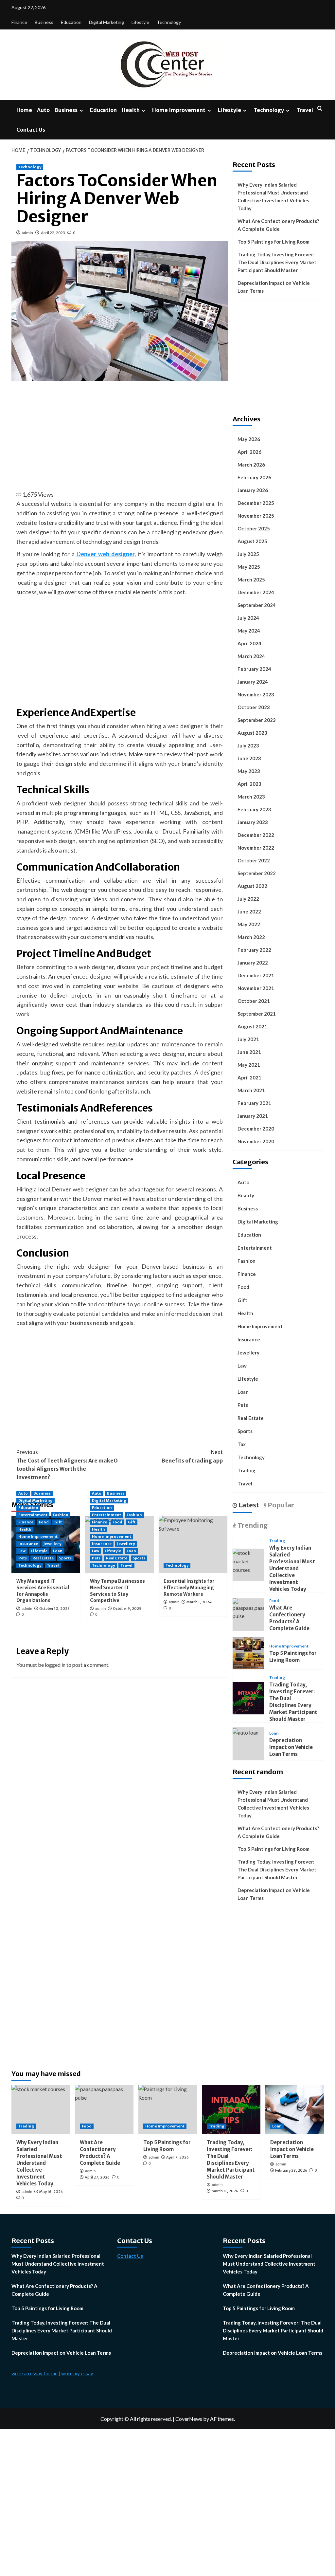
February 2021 (254, 1103)
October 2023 (254, 707)
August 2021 (252, 1026)
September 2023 (257, 720)
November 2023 (256, 694)
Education (71, 22)
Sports (65, 1558)
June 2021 (249, 1052)
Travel (305, 110)
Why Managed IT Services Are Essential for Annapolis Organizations (43, 1591)
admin (27, 233)
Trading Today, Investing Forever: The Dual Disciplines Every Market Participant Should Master (277, 262)
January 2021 (253, 1116)
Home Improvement (179, 110)
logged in (55, 1665)
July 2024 (248, 618)
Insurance (28, 1544)
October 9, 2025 (127, 1609)
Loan (58, 1551)
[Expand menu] (81, 110)
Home (24, 110)
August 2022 (252, 886)
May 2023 (249, 771)
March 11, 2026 (225, 2191)
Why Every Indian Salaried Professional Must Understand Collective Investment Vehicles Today (273, 196)
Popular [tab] (280, 1505)
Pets (23, 1558)
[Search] (320, 109)
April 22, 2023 (53, 233)
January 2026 (253, 490)
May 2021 (249, 1065)
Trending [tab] (252, 1525)
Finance (19, 22)
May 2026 (249, 439)
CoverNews (189, 2419)
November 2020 (256, 1141)
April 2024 (249, 643)
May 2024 (249, 631)
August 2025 (252, 541)
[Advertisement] (131, 435)
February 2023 (254, 809)
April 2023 (249, 784)
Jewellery (52, 1544)
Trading (247, 1470)
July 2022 (248, 899)
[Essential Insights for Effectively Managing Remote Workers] (193, 1545)
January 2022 (253, 963)
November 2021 (256, 988)
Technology (169, 22)
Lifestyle (140, 22)
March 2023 (251, 797)
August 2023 (252, 733)
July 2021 (248, 1039)
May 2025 (249, 567)
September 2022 (257, 873)
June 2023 (249, 758)
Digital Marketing (106, 22)
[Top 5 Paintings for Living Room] (249, 1652)
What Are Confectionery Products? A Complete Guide (278, 225)
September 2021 (257, 1014)
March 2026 (251, 465)
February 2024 (254, 669)
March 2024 (251, 656)
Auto (43, 110)
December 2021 (256, 975)
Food (44, 1522)
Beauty (246, 1195)
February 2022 (254, 950)
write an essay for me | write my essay (52, 2373)
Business (44, 22)
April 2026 (249, 452)
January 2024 (253, 682)
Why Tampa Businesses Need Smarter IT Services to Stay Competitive (117, 1591)
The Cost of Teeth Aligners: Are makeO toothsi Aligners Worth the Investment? (67, 1465)
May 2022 (249, 924)
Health (131, 110)
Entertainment (33, 1515)
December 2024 (256, 592)
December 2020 (256, 1129)
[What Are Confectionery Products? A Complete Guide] (249, 1609)
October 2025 (254, 528)
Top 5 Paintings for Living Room (273, 242)
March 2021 (251, 1090)
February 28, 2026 (291, 2170)
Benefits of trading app (192, 1456)
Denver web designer (106, 554)
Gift (58, 1522)
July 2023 (248, 745)
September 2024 (257, 605)
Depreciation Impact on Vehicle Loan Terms (274, 287)
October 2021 (254, 1001)
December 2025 (256, 503)
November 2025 (256, 516)
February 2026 (254, 477)
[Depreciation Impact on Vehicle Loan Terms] (246, 1731)
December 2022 (256, 835)
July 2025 (248, 554)
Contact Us (31, 130)
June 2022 (249, 911)
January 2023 (253, 822)
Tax (242, 1444)
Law (22, 1551)
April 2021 (249, 1077)
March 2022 (251, 937)
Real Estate (43, 1558)
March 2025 (251, 580)
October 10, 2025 (54, 1609)
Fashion (61, 1515)
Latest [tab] (248, 1505)
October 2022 (254, 860)
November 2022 (256, 848)
